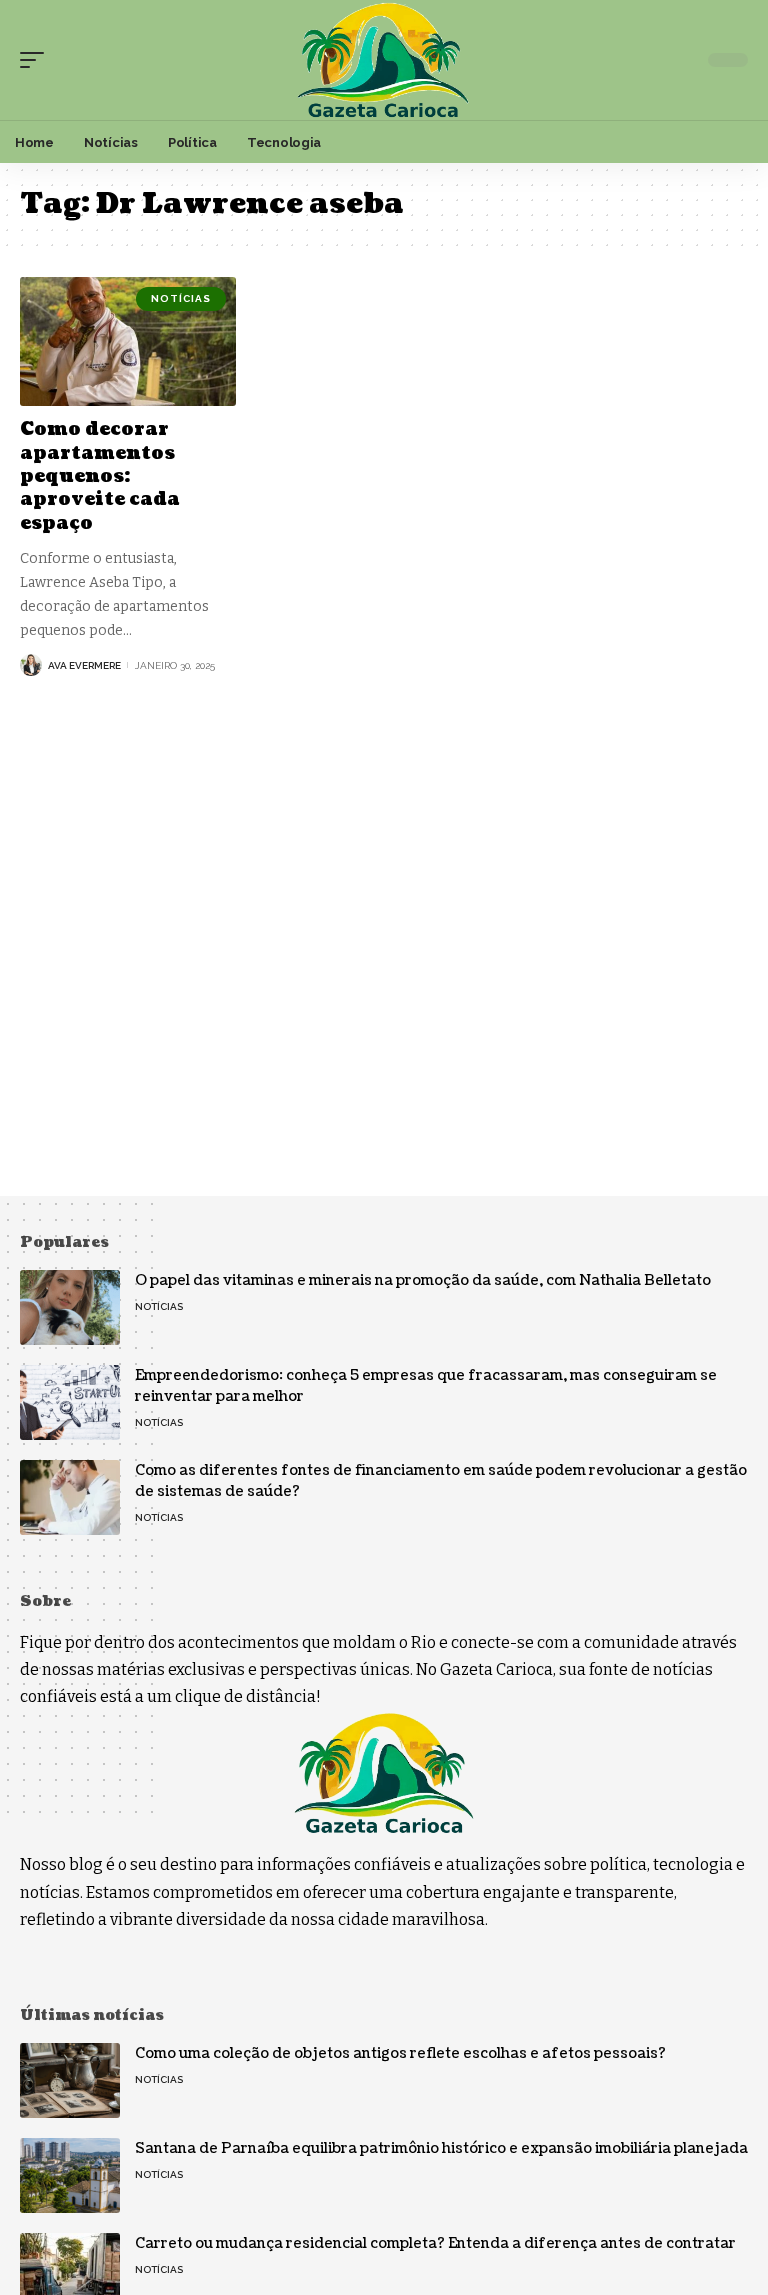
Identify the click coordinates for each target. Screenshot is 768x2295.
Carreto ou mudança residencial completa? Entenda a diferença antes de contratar (435, 2243)
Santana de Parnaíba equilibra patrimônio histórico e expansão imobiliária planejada (441, 2148)
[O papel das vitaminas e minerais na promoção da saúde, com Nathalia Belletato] (70, 1307)
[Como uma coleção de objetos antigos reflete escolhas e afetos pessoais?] (70, 2080)
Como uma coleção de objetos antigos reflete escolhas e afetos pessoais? (400, 2053)
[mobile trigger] (37, 60)
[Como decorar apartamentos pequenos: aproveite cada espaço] (128, 342)
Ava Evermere (84, 665)
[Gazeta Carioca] (383, 60)
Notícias (181, 298)
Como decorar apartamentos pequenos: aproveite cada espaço (100, 476)
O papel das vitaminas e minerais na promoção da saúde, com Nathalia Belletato (423, 1280)
